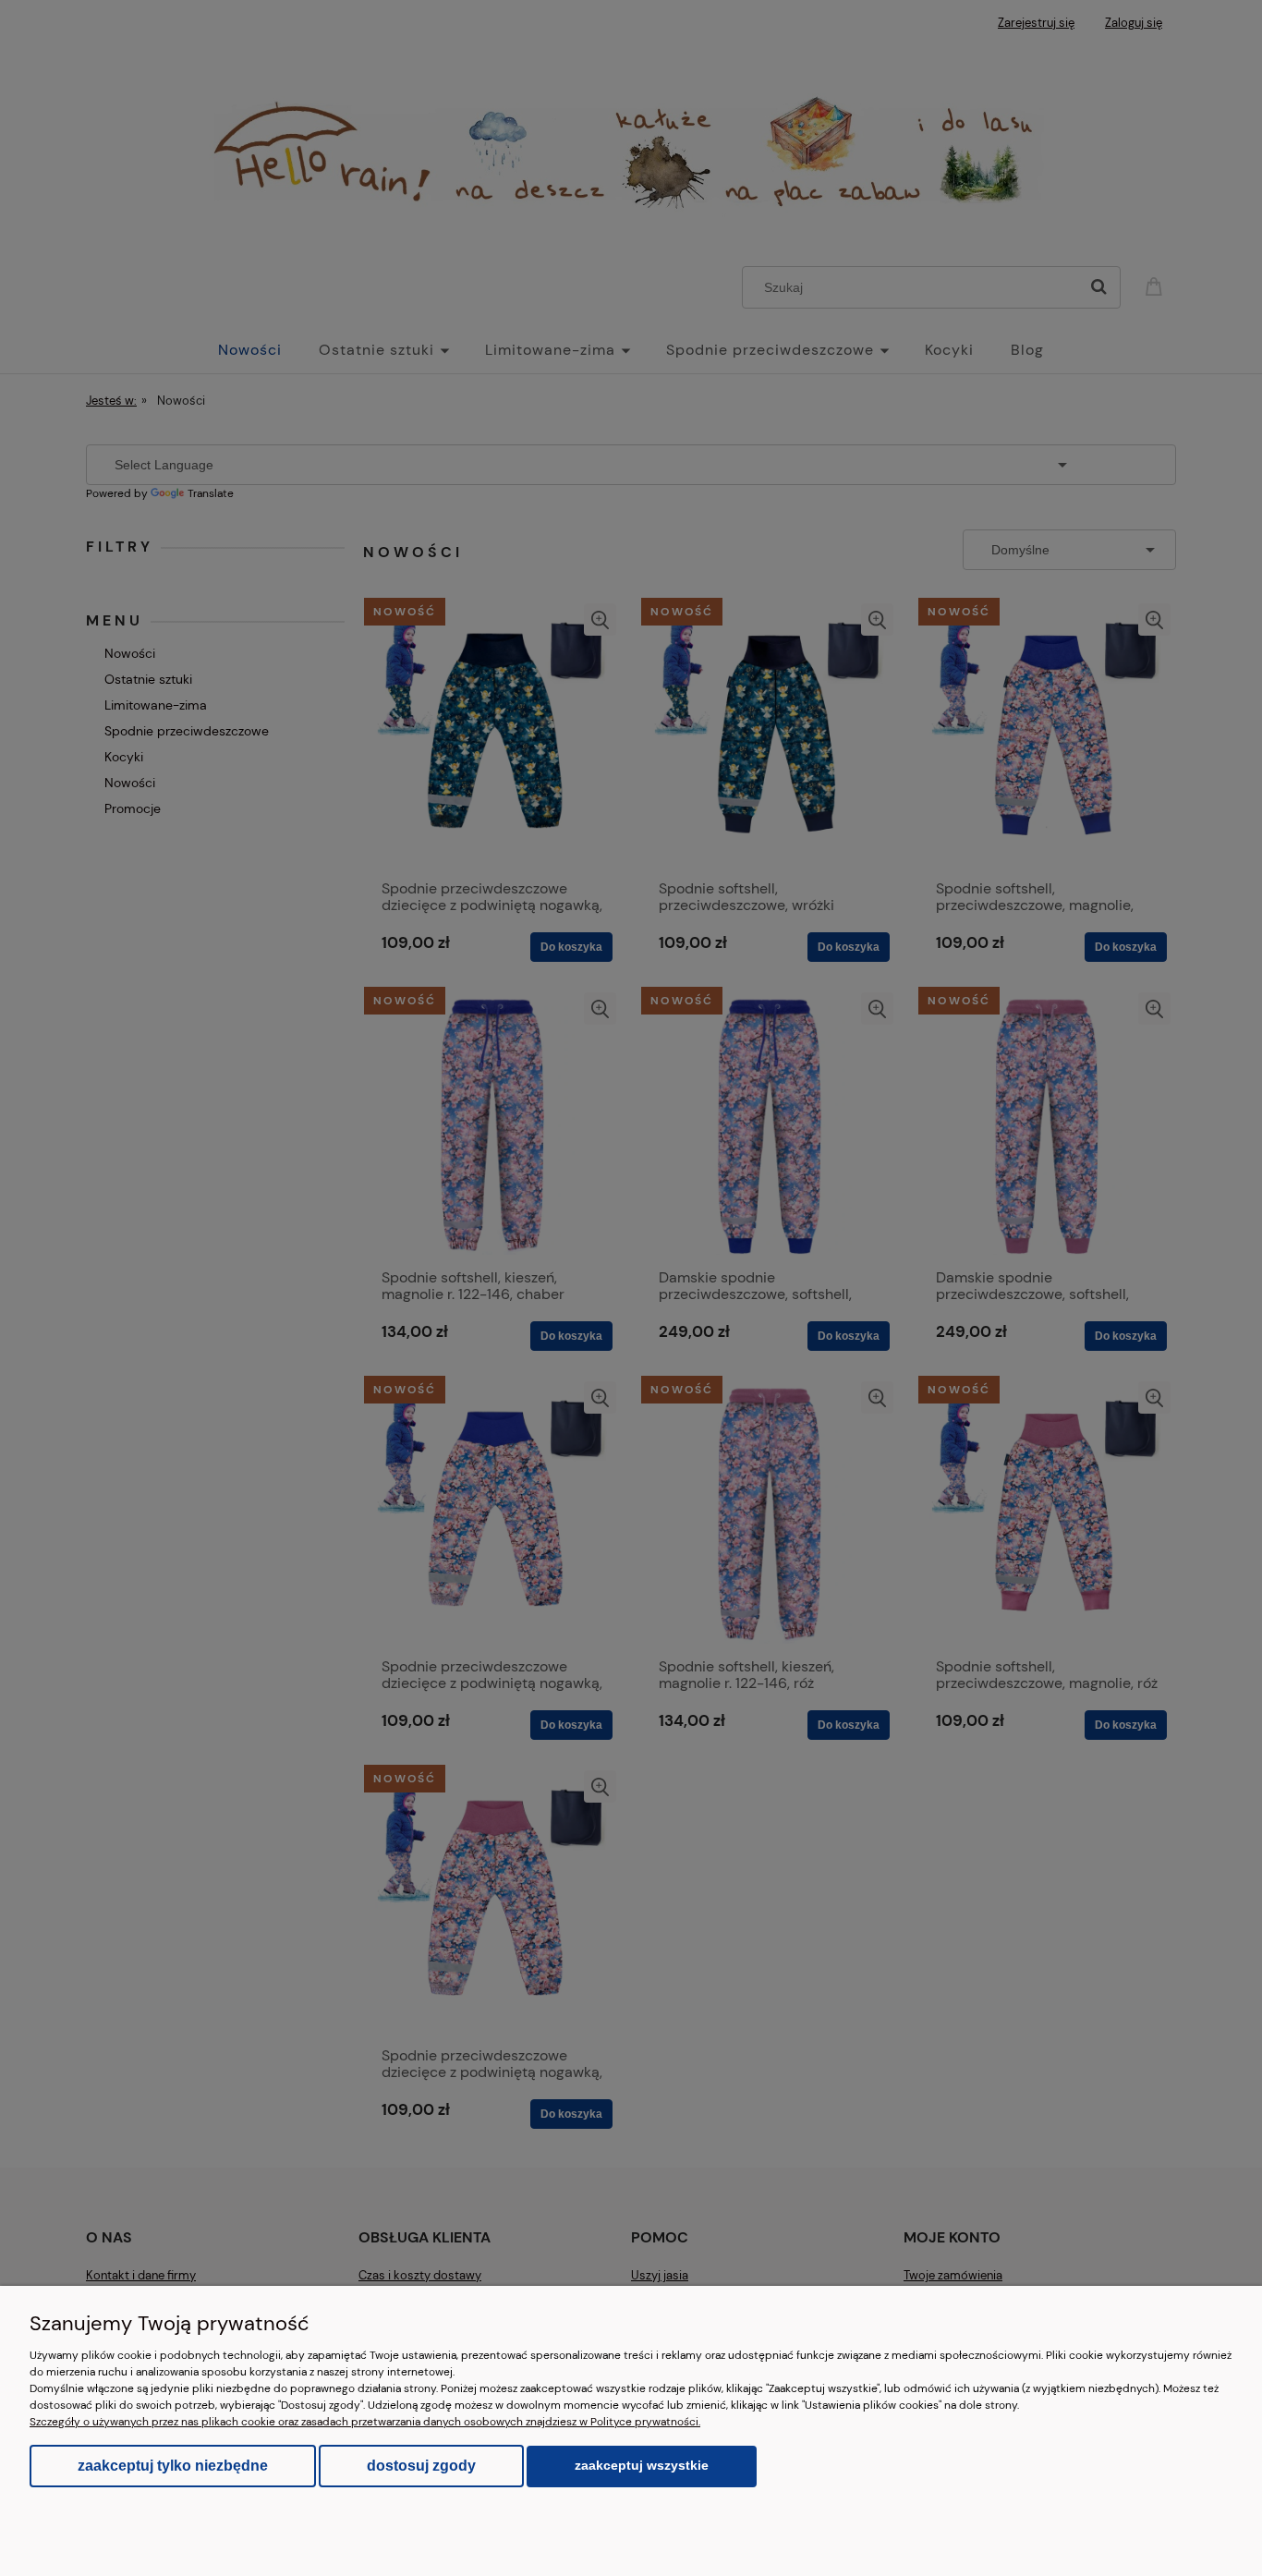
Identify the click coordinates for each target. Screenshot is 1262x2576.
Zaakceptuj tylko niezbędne (173, 2466)
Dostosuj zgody (421, 2466)
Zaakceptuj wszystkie (642, 2466)
